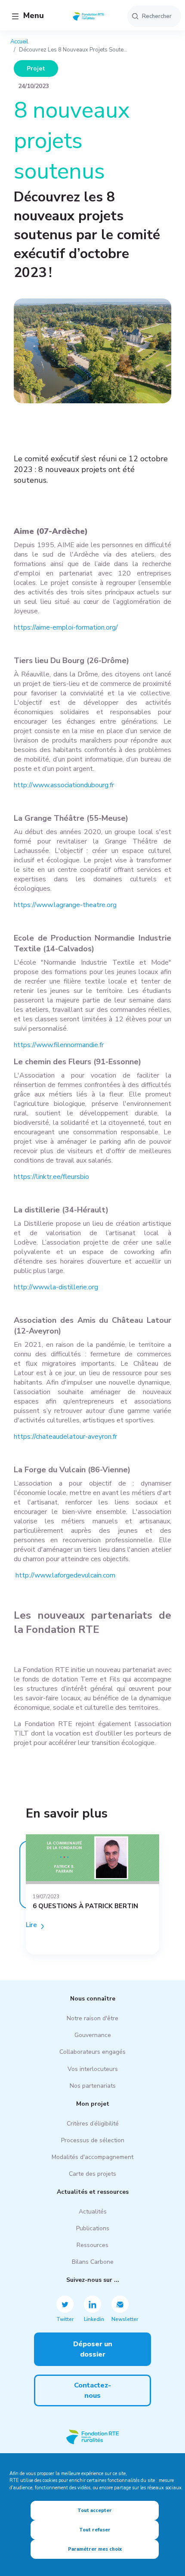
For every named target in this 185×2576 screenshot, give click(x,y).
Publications (93, 2228)
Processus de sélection (93, 2140)
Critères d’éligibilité (93, 2124)
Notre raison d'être (92, 2018)
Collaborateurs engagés (92, 2052)
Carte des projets (92, 2174)
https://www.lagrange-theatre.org (65, 905)
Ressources (92, 2245)
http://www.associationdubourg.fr (64, 785)
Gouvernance (93, 2035)
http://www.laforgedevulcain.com (65, 1575)
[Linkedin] (92, 2304)
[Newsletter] (120, 2304)
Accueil (19, 42)
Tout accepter (95, 2511)
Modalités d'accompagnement (92, 2157)
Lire (31, 1925)
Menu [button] (32, 15)
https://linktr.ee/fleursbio (51, 1177)
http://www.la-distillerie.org (56, 1287)
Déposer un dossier (93, 2349)
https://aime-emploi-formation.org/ (66, 627)
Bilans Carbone (93, 2262)
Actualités (93, 2212)
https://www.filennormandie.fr (59, 1045)
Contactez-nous (92, 2390)
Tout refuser (95, 2530)
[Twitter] (65, 2304)
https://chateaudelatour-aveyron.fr (65, 1437)
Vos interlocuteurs (93, 2069)
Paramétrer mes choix (95, 2549)
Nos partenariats (93, 2086)
